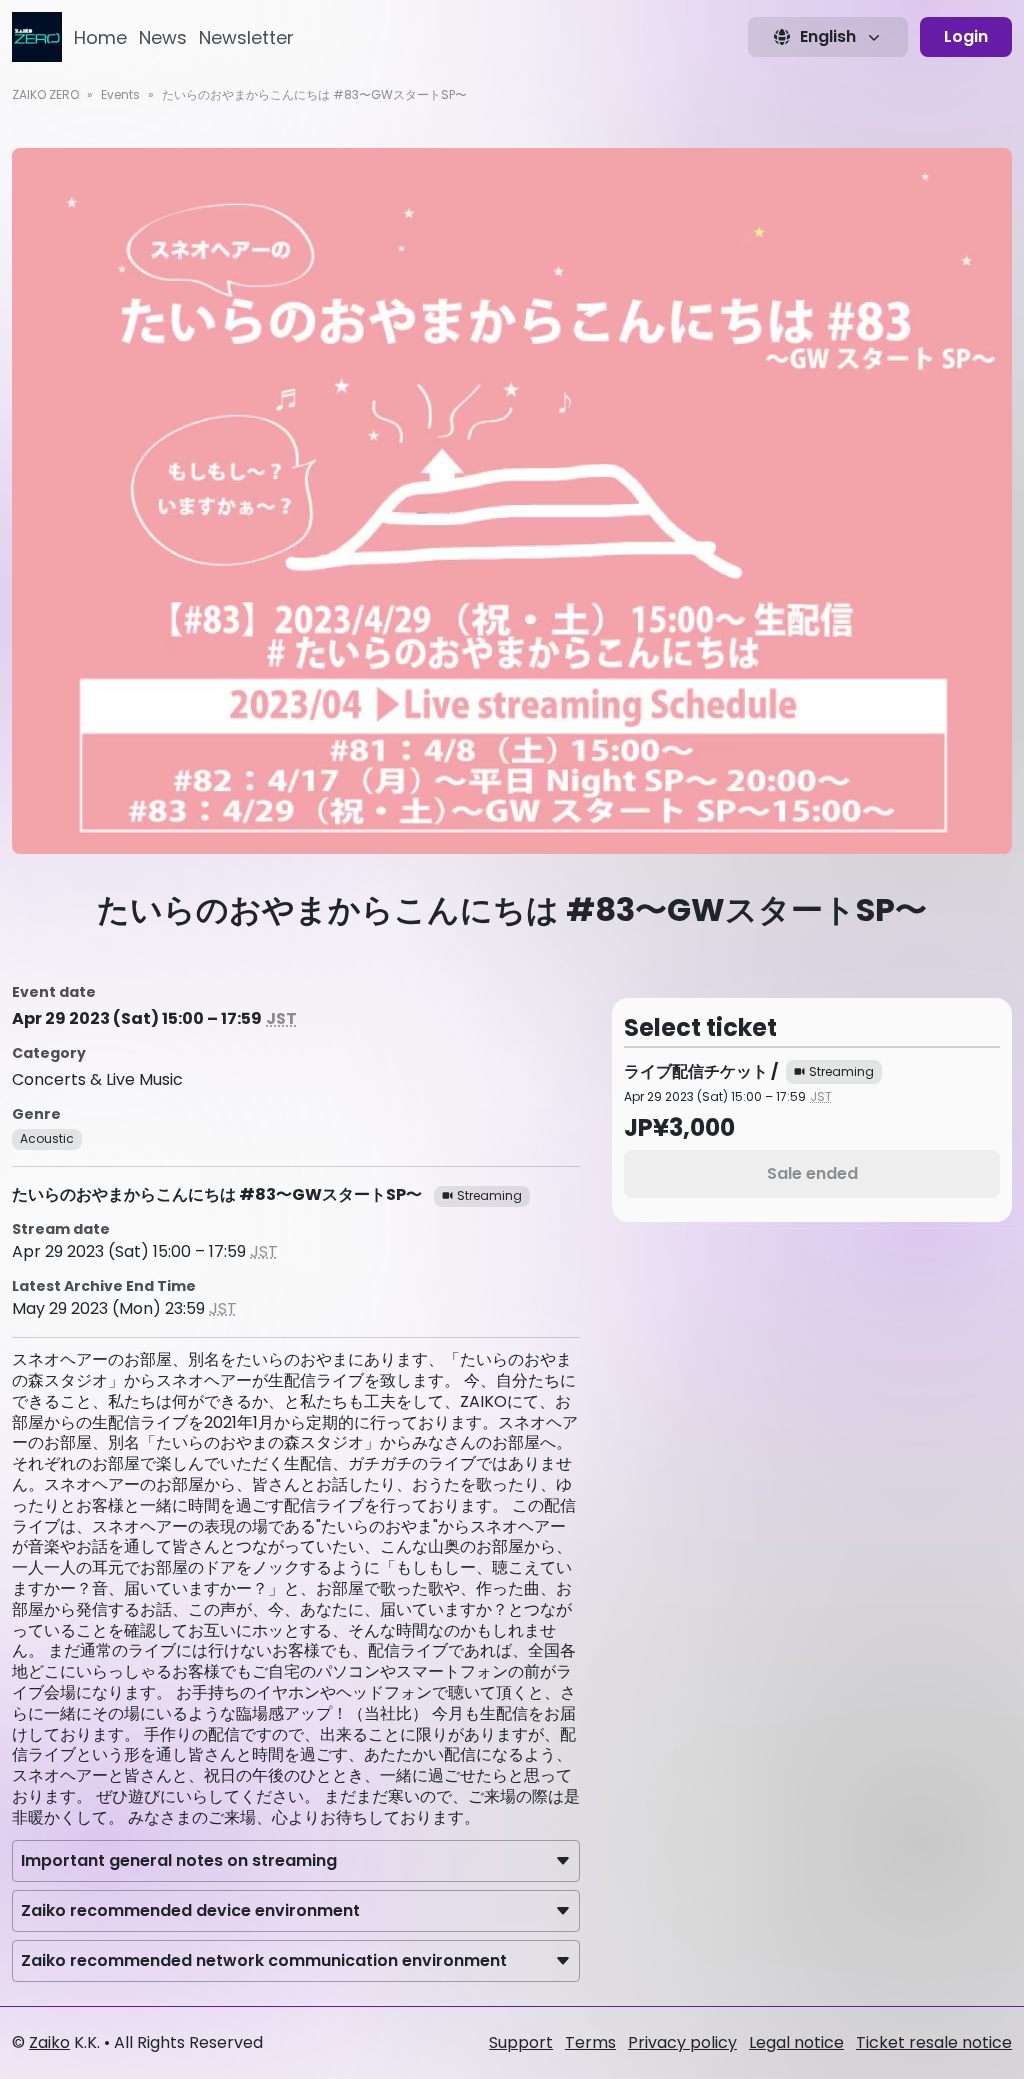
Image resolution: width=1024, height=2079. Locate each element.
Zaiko (49, 2042)
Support (521, 2042)
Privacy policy (682, 2042)
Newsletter (246, 37)
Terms (590, 2042)
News (163, 37)
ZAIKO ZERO (45, 94)
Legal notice (796, 2042)
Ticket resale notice (934, 2042)
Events (120, 94)
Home (100, 37)
